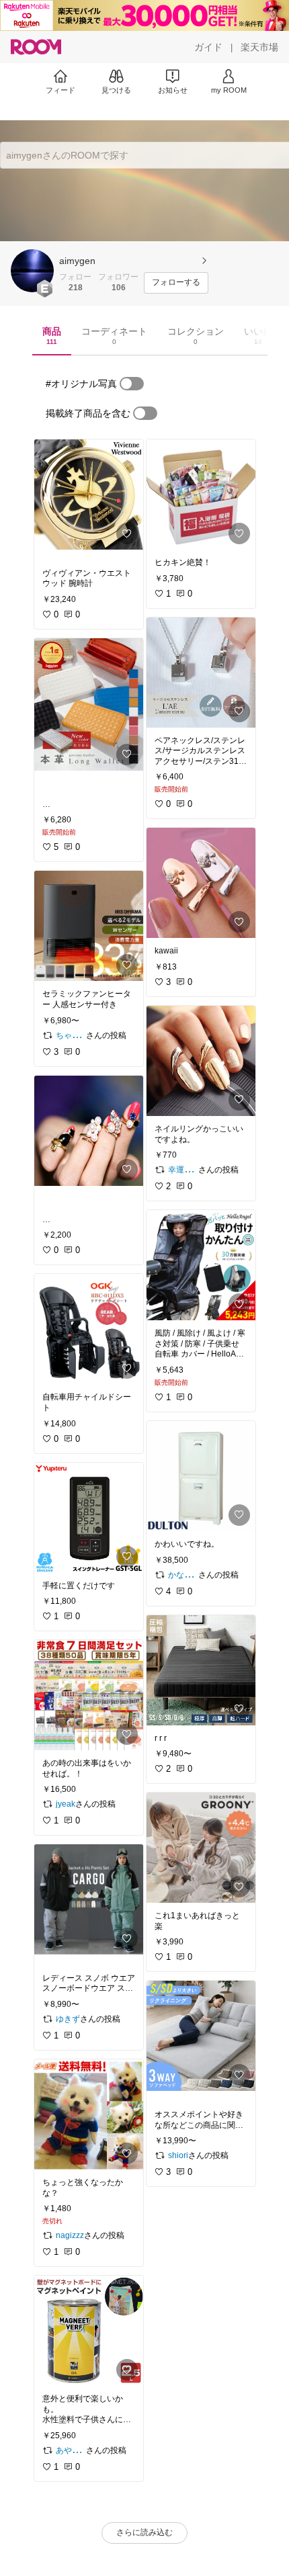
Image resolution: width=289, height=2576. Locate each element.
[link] (89, 495)
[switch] (132, 384)
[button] (32, 271)
